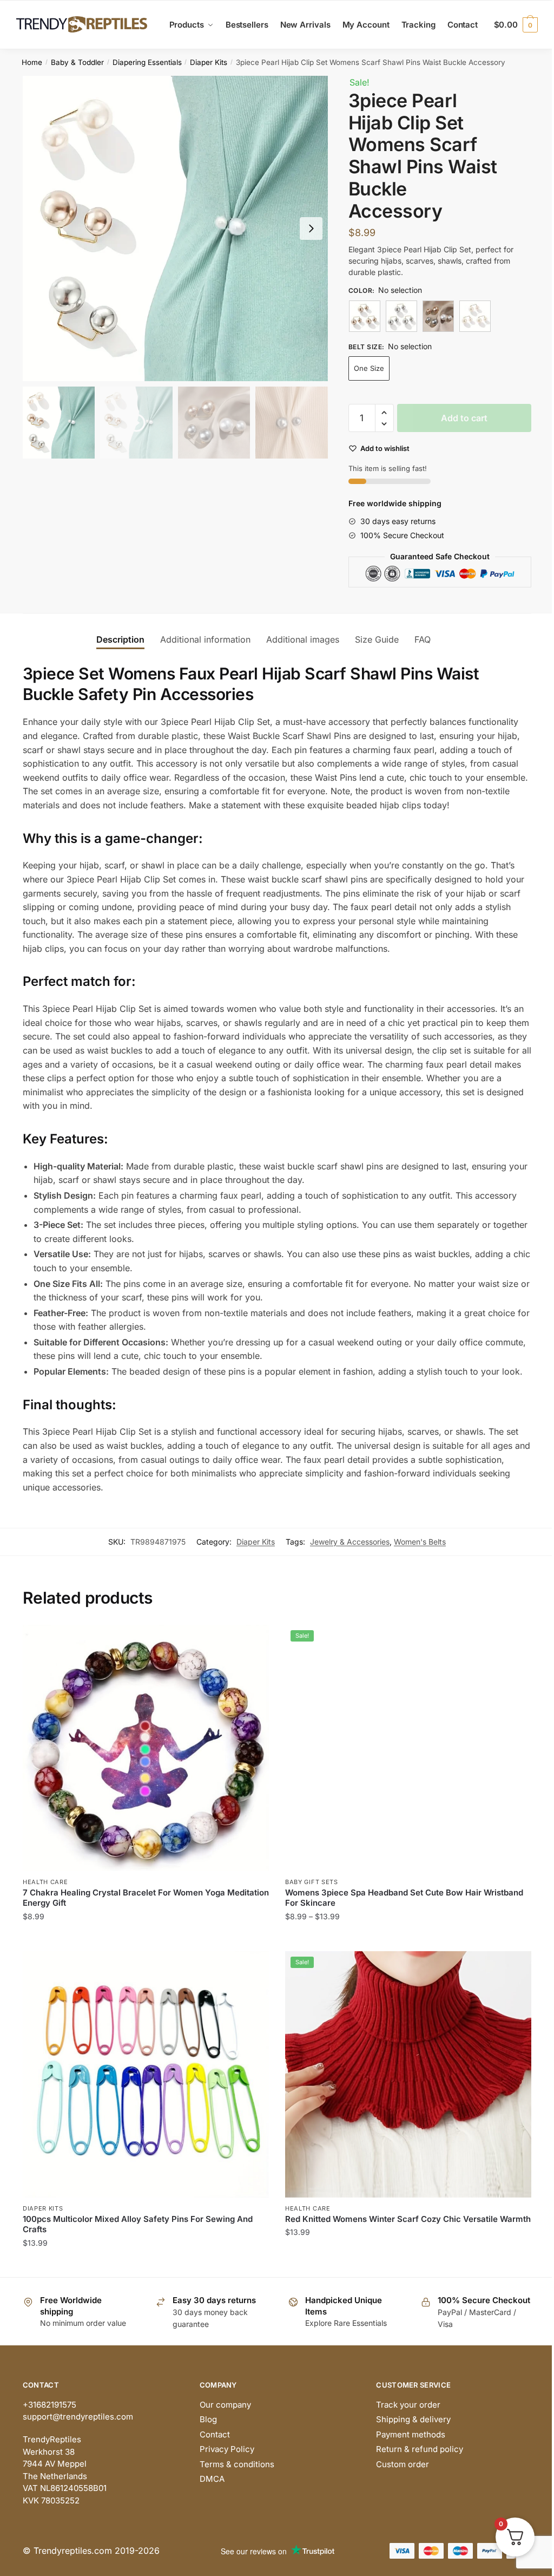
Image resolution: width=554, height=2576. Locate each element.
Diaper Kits (209, 62)
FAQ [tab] (423, 639)
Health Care (45, 1882)
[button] (311, 228)
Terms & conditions (237, 2464)
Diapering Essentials (147, 62)
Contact (215, 2434)
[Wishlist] (253, 1641)
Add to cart (464, 418)
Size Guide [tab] (377, 639)
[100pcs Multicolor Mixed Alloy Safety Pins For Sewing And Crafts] (146, 2074)
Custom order (403, 2464)
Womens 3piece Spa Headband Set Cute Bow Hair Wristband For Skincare (404, 1898)
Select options (146, 1938)
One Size (369, 368)
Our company (225, 2405)
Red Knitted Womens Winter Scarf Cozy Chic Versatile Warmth (408, 2219)
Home (32, 62)
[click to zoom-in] (175, 228)
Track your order (408, 2405)
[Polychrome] (438, 316)
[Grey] (401, 316)
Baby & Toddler (77, 62)
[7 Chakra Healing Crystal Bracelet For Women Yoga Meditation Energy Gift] (146, 1748)
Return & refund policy (420, 2449)
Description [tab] (120, 639)
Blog (208, 2419)
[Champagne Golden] (365, 316)
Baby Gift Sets (312, 1882)
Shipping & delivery (413, 2419)
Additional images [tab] (303, 639)
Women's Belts (420, 1542)
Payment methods (411, 2434)
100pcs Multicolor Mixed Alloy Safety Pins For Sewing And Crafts (138, 2224)
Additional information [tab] (205, 639)
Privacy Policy (227, 2449)
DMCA (212, 2479)
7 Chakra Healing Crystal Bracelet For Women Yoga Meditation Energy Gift (146, 1898)
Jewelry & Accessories (350, 1542)
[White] (475, 316)
